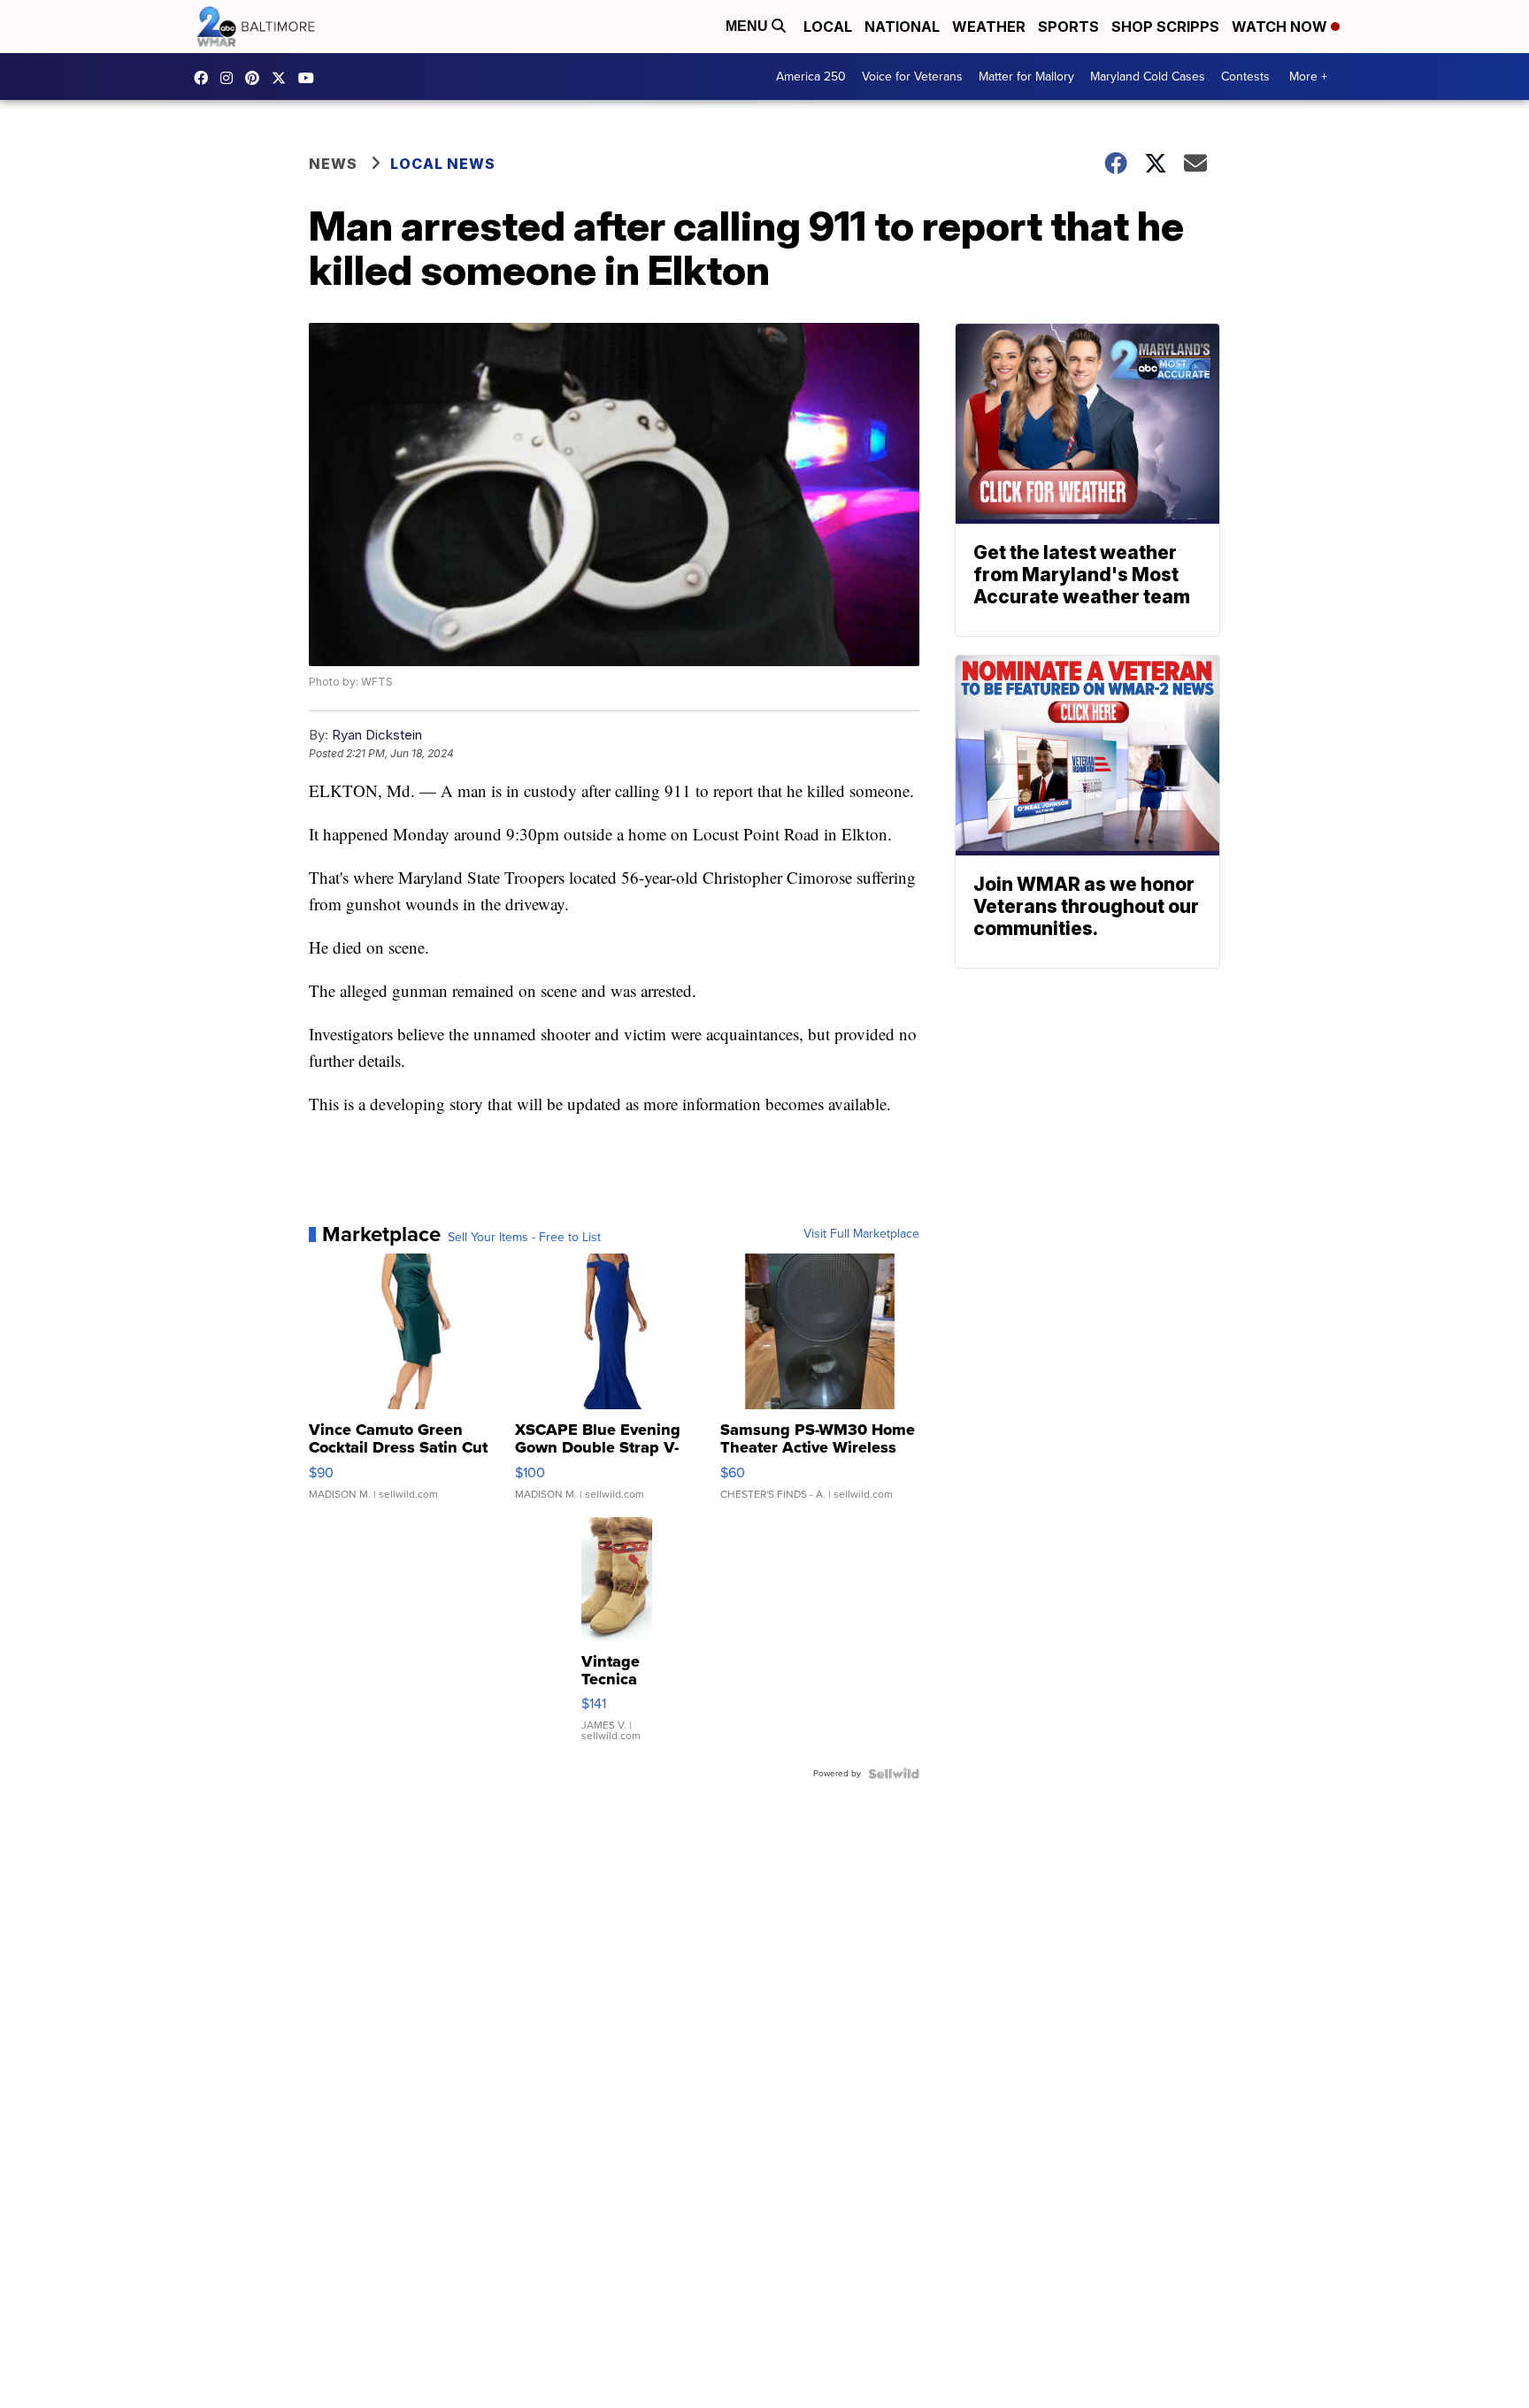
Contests (1245, 77)
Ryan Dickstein (377, 735)
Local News (443, 164)
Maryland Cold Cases (1148, 77)
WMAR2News (257, 78)
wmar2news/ (205, 78)
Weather (989, 27)
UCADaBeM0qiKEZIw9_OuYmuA (311, 78)
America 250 (811, 77)
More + (1308, 77)
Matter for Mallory (1026, 77)
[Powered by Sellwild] (894, 1774)
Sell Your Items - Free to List (524, 1238)
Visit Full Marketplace (861, 1234)
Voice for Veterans (912, 77)
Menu (749, 26)
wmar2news (231, 78)
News (333, 164)
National (902, 27)
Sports (1068, 27)
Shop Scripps (1165, 27)
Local (828, 27)
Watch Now (1281, 27)
